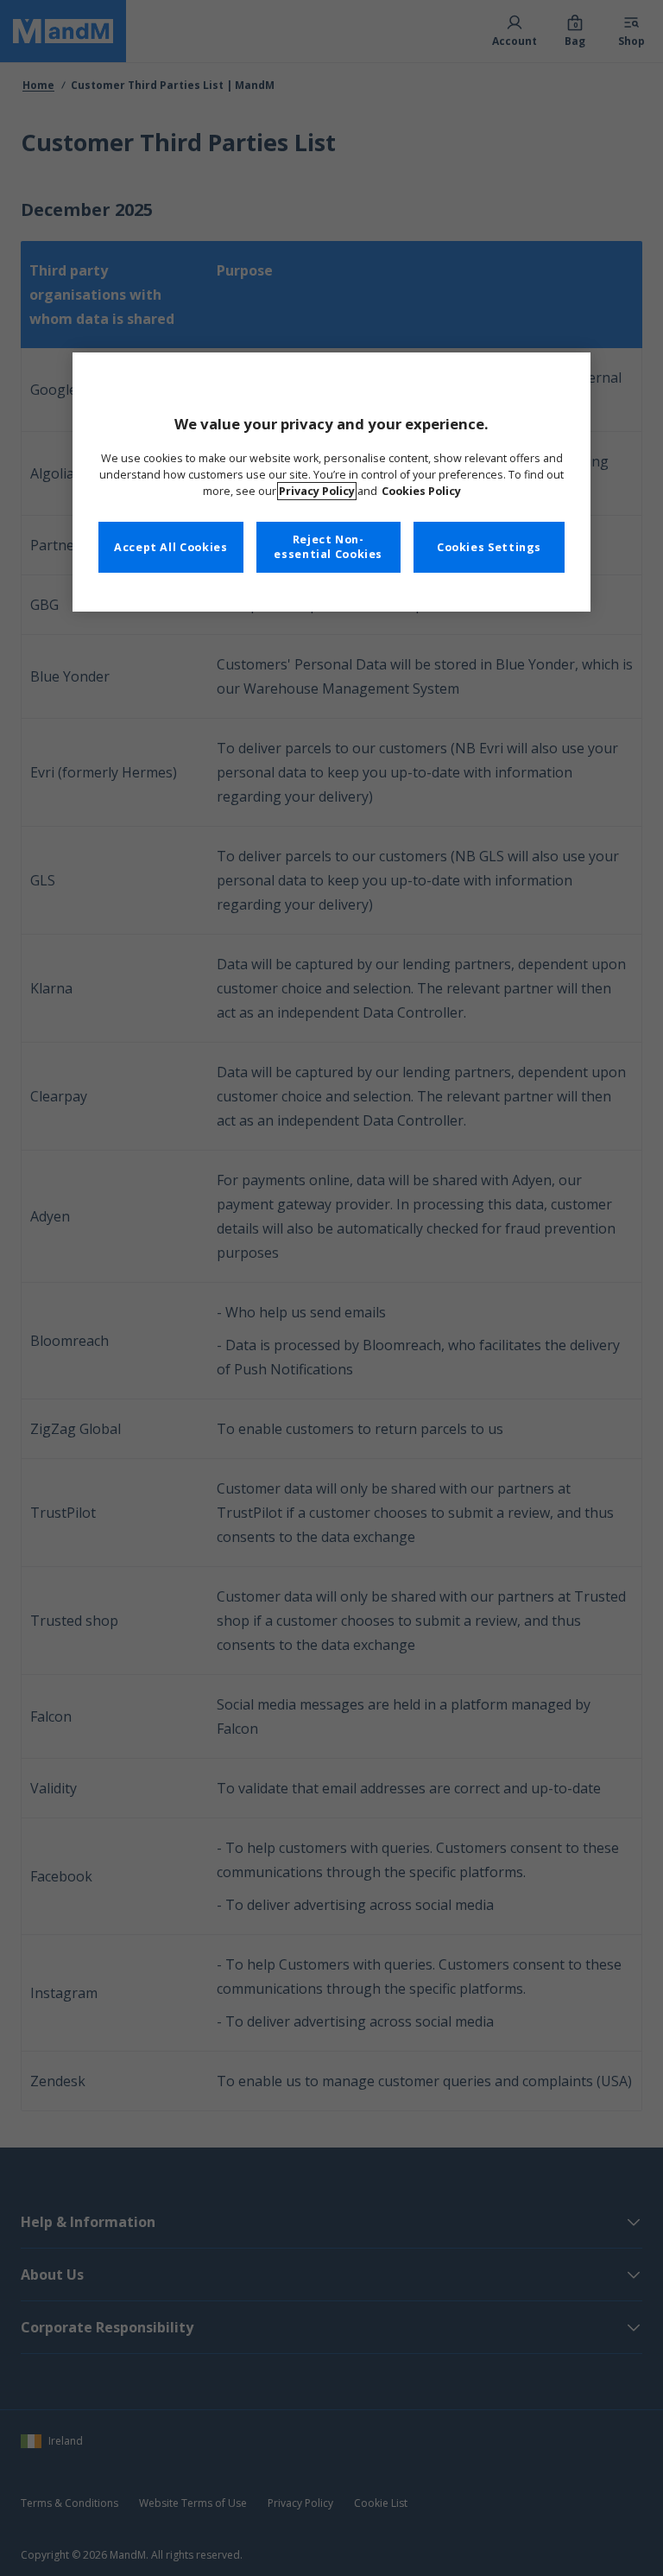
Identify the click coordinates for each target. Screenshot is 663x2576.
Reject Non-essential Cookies (328, 547)
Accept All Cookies (170, 547)
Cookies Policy (421, 491)
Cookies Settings (489, 547)
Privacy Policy (317, 491)
